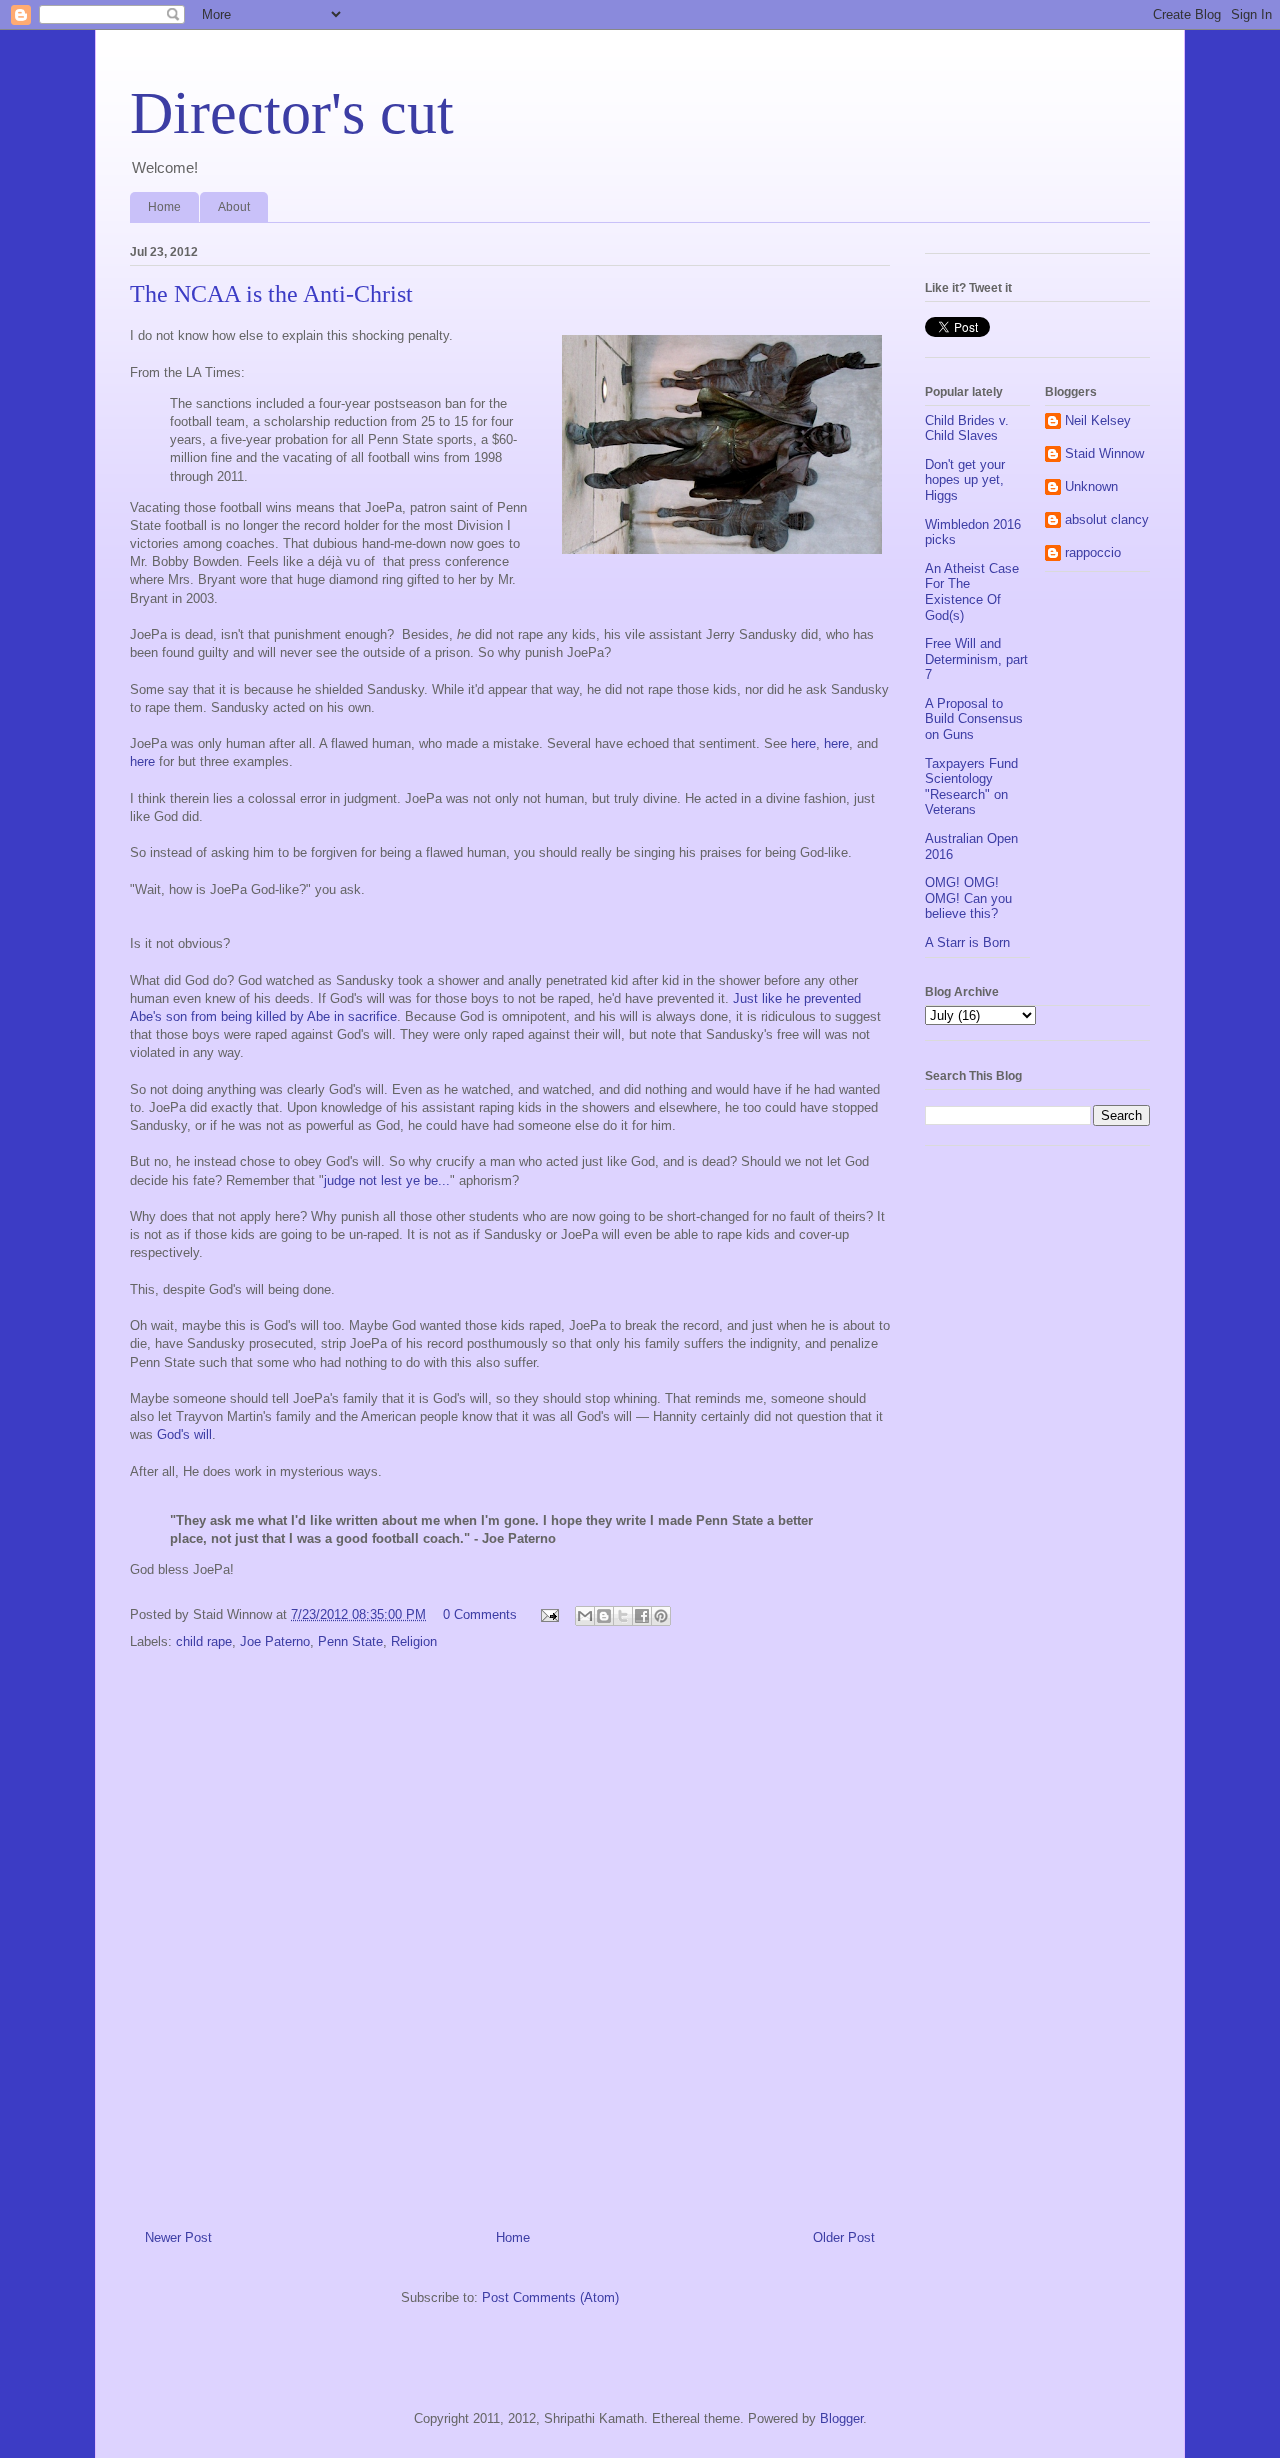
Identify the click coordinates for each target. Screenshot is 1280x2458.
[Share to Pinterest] (661, 1616)
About (234, 207)
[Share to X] (623, 1616)
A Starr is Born (967, 942)
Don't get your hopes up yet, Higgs (965, 480)
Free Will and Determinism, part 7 (976, 659)
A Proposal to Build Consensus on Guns (974, 719)
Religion (414, 1641)
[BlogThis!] (604, 1616)
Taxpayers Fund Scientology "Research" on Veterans (971, 787)
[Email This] (585, 1616)
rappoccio (1093, 552)
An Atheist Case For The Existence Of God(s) (972, 592)
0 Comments (480, 1614)
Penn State (350, 1641)
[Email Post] (548, 1614)
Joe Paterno (275, 1641)
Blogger (841, 2418)
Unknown (1091, 486)
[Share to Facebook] (642, 1616)
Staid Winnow (1104, 453)
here (803, 743)
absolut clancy (1107, 519)
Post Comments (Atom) (550, 2297)
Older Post (844, 2237)
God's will (184, 1434)
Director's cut (292, 113)
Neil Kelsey (1098, 420)
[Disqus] (510, 1929)
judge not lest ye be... (387, 1180)
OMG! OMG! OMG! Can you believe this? (968, 898)
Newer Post (178, 2237)
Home (164, 207)
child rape (204, 1641)
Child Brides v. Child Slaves (967, 428)
